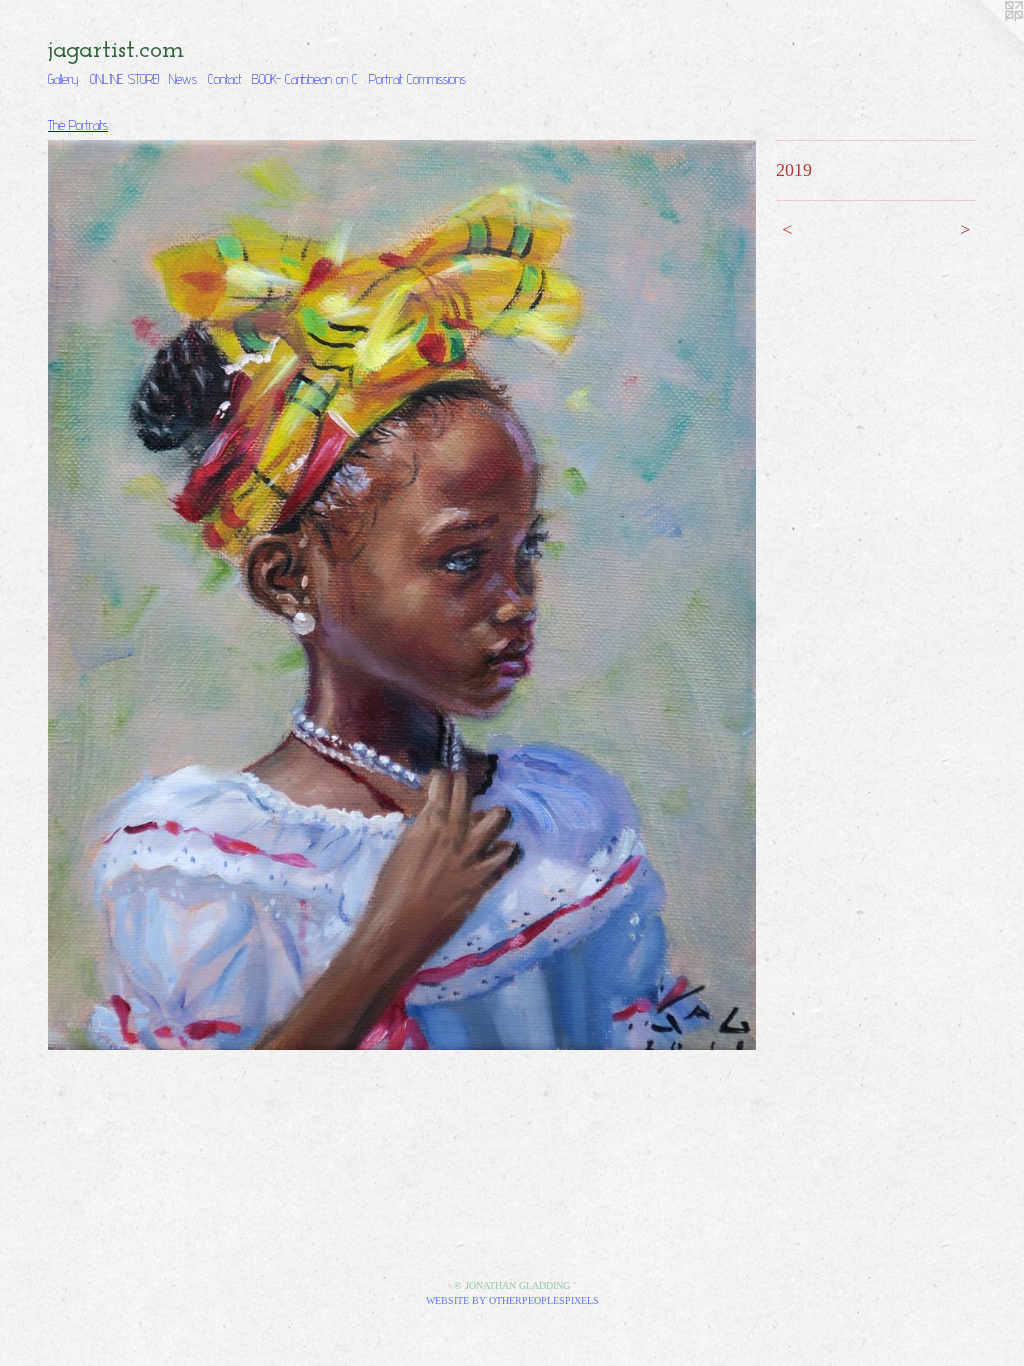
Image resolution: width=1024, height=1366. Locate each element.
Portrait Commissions (417, 79)
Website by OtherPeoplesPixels (512, 1300)
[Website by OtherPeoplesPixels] (984, 40)
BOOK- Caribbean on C (305, 79)
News (183, 79)
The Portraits (78, 125)
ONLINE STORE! (124, 79)
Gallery (63, 79)
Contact (225, 79)
